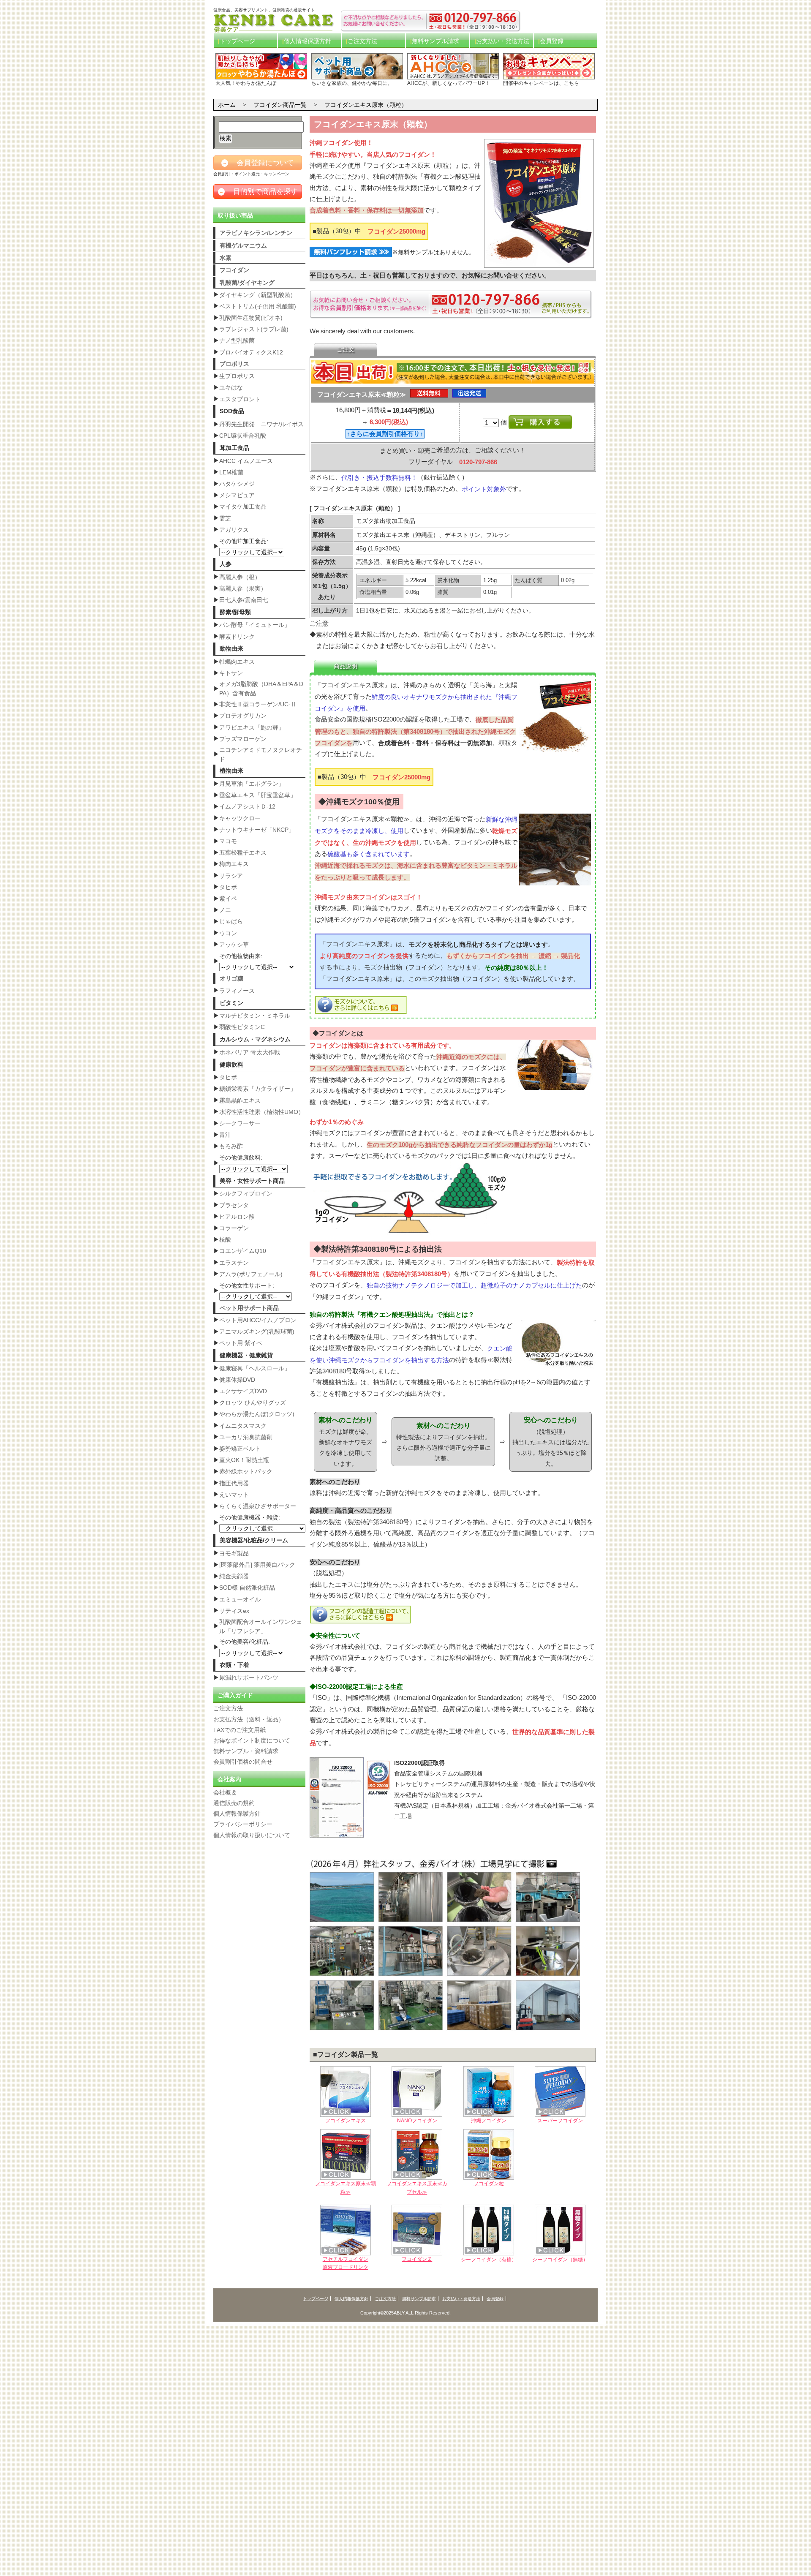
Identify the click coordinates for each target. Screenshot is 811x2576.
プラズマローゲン (243, 739)
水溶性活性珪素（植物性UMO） (262, 1112)
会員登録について (258, 163)
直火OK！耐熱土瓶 (244, 1460)
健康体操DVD (237, 1380)
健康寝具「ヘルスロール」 (255, 1368)
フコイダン (234, 270)
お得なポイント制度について (252, 1740)
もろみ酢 (231, 1146)
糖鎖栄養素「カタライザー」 (258, 1089)
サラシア (231, 876)
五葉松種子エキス (243, 852)
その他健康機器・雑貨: (250, 1517)
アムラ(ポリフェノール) (251, 1274)
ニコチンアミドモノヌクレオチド (261, 754)
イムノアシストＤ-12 (247, 806)
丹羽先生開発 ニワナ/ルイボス (261, 424)
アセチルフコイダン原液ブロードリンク (346, 2263)
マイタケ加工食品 (243, 506)
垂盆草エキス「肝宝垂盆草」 (258, 795)
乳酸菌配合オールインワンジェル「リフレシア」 (261, 1626)
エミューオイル (240, 1599)
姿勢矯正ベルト (240, 1449)
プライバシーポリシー (243, 1824)
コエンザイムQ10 (243, 1251)
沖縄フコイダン (489, 2121)
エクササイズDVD (243, 1391)
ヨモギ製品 (234, 1553)
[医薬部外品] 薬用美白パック (257, 1565)
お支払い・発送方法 (503, 41)
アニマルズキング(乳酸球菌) (257, 1332)
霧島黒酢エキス (240, 1100)
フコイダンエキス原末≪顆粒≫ (346, 2188)
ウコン (228, 933)
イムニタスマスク (243, 1426)
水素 (226, 258)
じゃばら (231, 921)
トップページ (237, 41)
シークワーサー (240, 1123)
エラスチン (234, 1263)
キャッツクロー (240, 818)
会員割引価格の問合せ (243, 1762)
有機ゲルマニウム (243, 245)
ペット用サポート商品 (249, 1308)
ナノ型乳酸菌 (237, 340)
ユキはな (231, 387)
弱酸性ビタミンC (242, 1027)
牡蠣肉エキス (237, 662)
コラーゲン (234, 1228)
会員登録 (552, 41)
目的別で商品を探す (259, 192)
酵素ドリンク (237, 637)
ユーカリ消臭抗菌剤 (246, 1437)
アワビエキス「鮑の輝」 (252, 727)
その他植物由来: (241, 956)
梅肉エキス (234, 864)
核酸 (225, 1239)
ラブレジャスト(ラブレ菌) (254, 329)
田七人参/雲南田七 (244, 600)
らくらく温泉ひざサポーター (258, 1506)
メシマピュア (237, 495)
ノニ (225, 910)
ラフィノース (237, 991)
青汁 (225, 1135)
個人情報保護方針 (308, 41)
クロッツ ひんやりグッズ (253, 1402)
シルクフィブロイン (246, 1193)
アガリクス (234, 530)
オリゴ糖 (231, 978)
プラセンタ (234, 1205)
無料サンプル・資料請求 (246, 1751)
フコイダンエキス (346, 2121)
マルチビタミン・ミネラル (255, 1016)
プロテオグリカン (243, 716)
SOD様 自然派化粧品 (247, 1588)
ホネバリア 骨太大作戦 (250, 1052)
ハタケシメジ (237, 484)
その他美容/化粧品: (245, 1642)
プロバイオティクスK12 (251, 352)
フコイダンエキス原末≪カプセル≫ (417, 2188)
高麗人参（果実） (243, 588)
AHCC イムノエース (246, 461)
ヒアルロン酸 (237, 1217)
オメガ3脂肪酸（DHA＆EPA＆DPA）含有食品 (261, 689)
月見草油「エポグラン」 (252, 784)
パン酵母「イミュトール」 (255, 625)
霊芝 (225, 518)
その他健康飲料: (241, 1157)
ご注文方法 (362, 41)
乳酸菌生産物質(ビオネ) (251, 318)
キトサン (231, 673)
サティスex (234, 1611)
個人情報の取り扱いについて (252, 1835)
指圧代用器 (234, 1483)
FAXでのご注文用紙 (239, 1730)
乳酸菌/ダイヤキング (247, 283)
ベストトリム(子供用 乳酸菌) (258, 306)
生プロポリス (237, 376)
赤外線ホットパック (246, 1471)
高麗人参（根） (240, 577)
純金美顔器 (234, 1576)
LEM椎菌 (231, 472)
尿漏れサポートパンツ (249, 1677)
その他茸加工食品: (244, 541)
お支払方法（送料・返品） (249, 1719)
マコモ (228, 841)
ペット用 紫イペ (241, 1343)
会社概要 (225, 1792)
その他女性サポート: (247, 1285)
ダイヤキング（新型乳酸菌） (258, 295)
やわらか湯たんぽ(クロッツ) (257, 1414)
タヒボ (228, 887)
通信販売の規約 (234, 1803)
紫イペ (228, 899)
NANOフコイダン (417, 2121)
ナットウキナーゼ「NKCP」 (257, 830)
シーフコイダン (489, 2260)
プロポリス (234, 364)
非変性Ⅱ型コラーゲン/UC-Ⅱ (258, 704)
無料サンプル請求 (435, 41)
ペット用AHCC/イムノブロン (258, 1320)
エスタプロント (240, 399)
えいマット (234, 1495)
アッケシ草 (234, 945)
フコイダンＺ (417, 2259)
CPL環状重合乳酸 (243, 436)
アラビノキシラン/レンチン (256, 233)
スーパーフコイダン (560, 2121)
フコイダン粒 (489, 2184)
